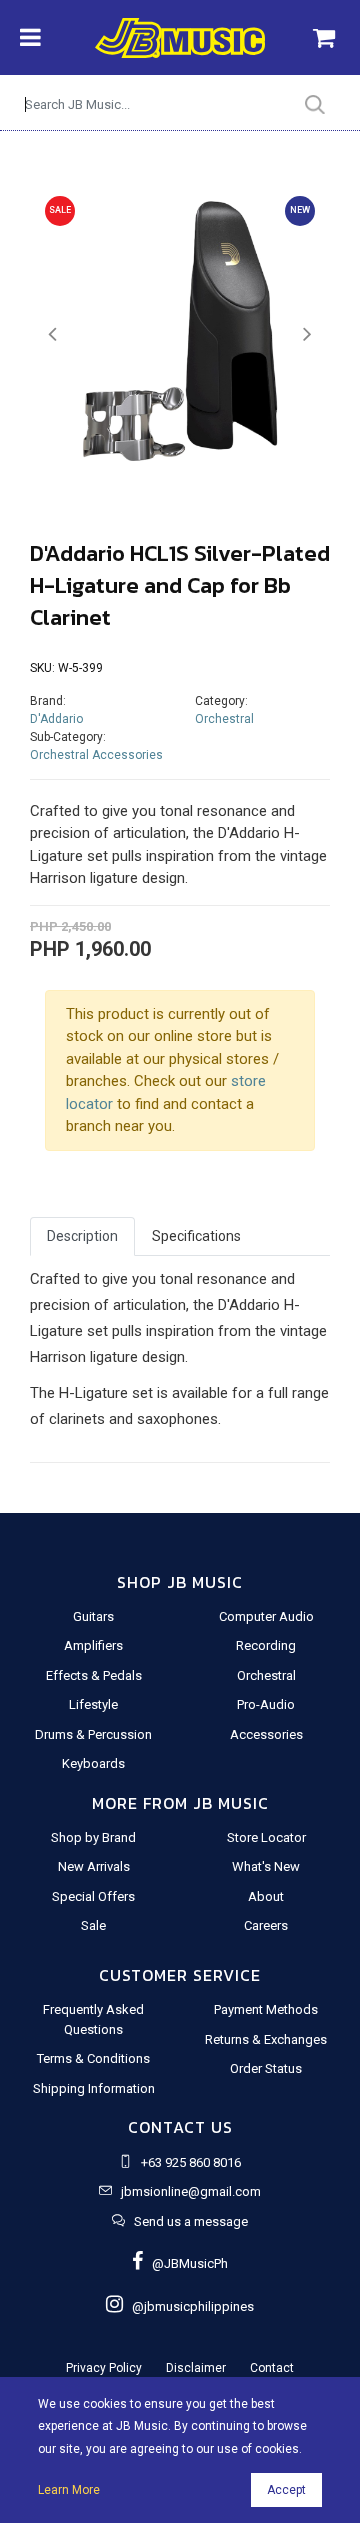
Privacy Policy (104, 2368)
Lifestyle (93, 1704)
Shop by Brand (93, 1837)
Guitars (93, 1616)
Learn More (69, 2490)
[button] (52, 334)
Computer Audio (266, 1616)
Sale (93, 1925)
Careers (266, 1925)
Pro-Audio (266, 1704)
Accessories (266, 1734)
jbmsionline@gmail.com (191, 2191)
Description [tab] (82, 1236)
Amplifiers (93, 1645)
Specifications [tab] (196, 1236)
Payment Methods (266, 2009)
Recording (266, 1645)
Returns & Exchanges (266, 2039)
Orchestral (224, 719)
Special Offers (93, 1896)
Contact (272, 2368)
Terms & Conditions (93, 2058)
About (266, 1896)
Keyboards (93, 1763)
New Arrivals (94, 1866)
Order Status (266, 2068)
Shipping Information (94, 2088)
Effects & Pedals (94, 1675)
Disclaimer (196, 2368)
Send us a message (191, 2221)
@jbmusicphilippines (188, 2306)
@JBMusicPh (185, 2263)
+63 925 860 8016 (191, 2162)
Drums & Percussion (93, 1734)
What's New (266, 1866)
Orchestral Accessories (96, 755)
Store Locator (266, 1837)
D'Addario (56, 719)
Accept (286, 2490)
